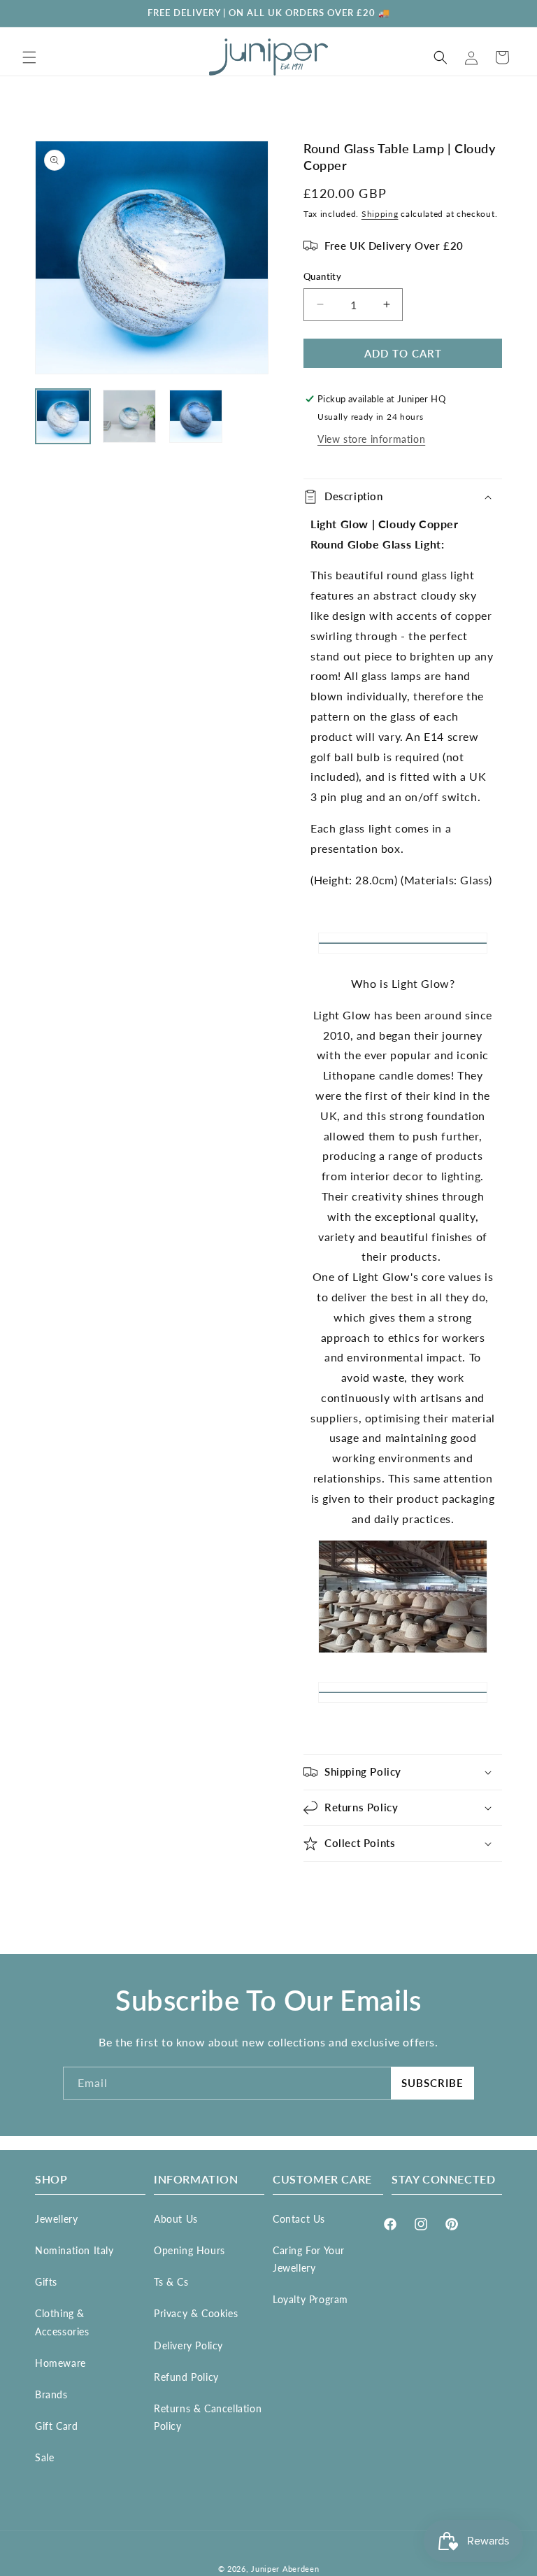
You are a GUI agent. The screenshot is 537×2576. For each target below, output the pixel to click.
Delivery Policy (188, 2345)
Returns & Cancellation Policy (208, 2417)
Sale (44, 2457)
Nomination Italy (74, 2250)
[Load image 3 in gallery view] (196, 416)
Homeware (60, 2363)
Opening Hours (189, 2250)
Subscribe (432, 2083)
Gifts (46, 2282)
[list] (152, 257)
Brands (51, 2394)
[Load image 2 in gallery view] (129, 416)
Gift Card (56, 2426)
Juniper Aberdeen (285, 2569)
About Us (176, 2219)
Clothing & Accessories (62, 2322)
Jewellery (56, 2219)
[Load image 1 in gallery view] (63, 416)
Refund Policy (186, 2377)
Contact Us (299, 2219)
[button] (29, 57)
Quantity (322, 276)
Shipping (380, 214)
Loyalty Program (310, 2299)
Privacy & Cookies (196, 2313)
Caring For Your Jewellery (309, 2259)
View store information (371, 439)
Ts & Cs (171, 2282)
